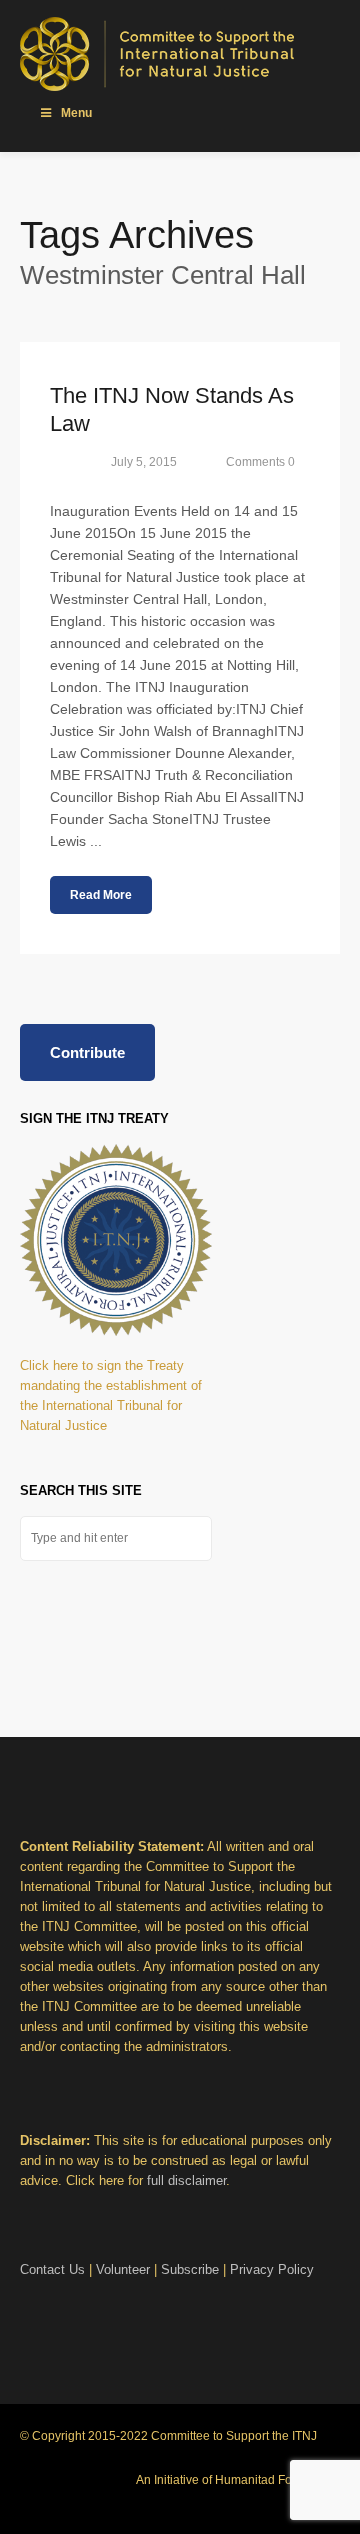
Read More (101, 895)
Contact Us (52, 2269)
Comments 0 (260, 462)
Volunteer (123, 2269)
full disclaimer (186, 2180)
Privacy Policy (272, 2269)
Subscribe (190, 2269)
